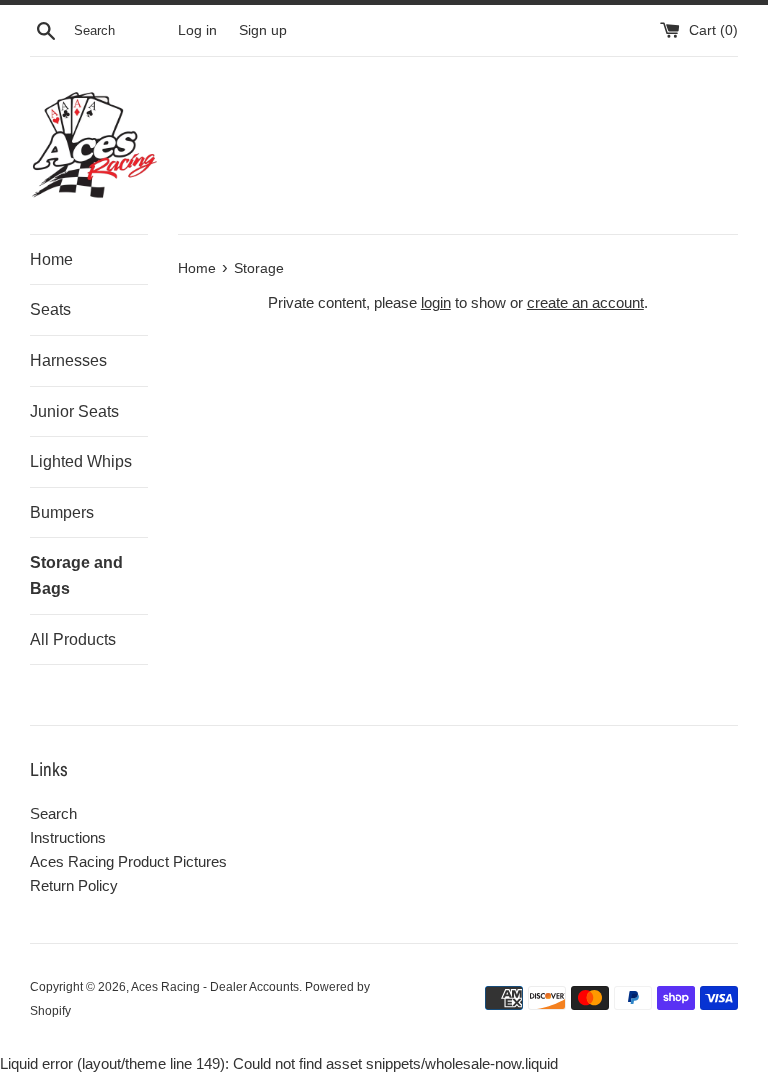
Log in (197, 30)
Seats (50, 309)
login (436, 302)
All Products (73, 639)
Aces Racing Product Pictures (128, 861)
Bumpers (62, 512)
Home (51, 259)
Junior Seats (74, 411)
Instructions (68, 837)
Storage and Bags (76, 575)
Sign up (263, 30)
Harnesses (68, 360)
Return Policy (74, 885)
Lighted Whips (81, 461)
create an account (585, 302)
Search (53, 813)
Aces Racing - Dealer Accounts (215, 987)
